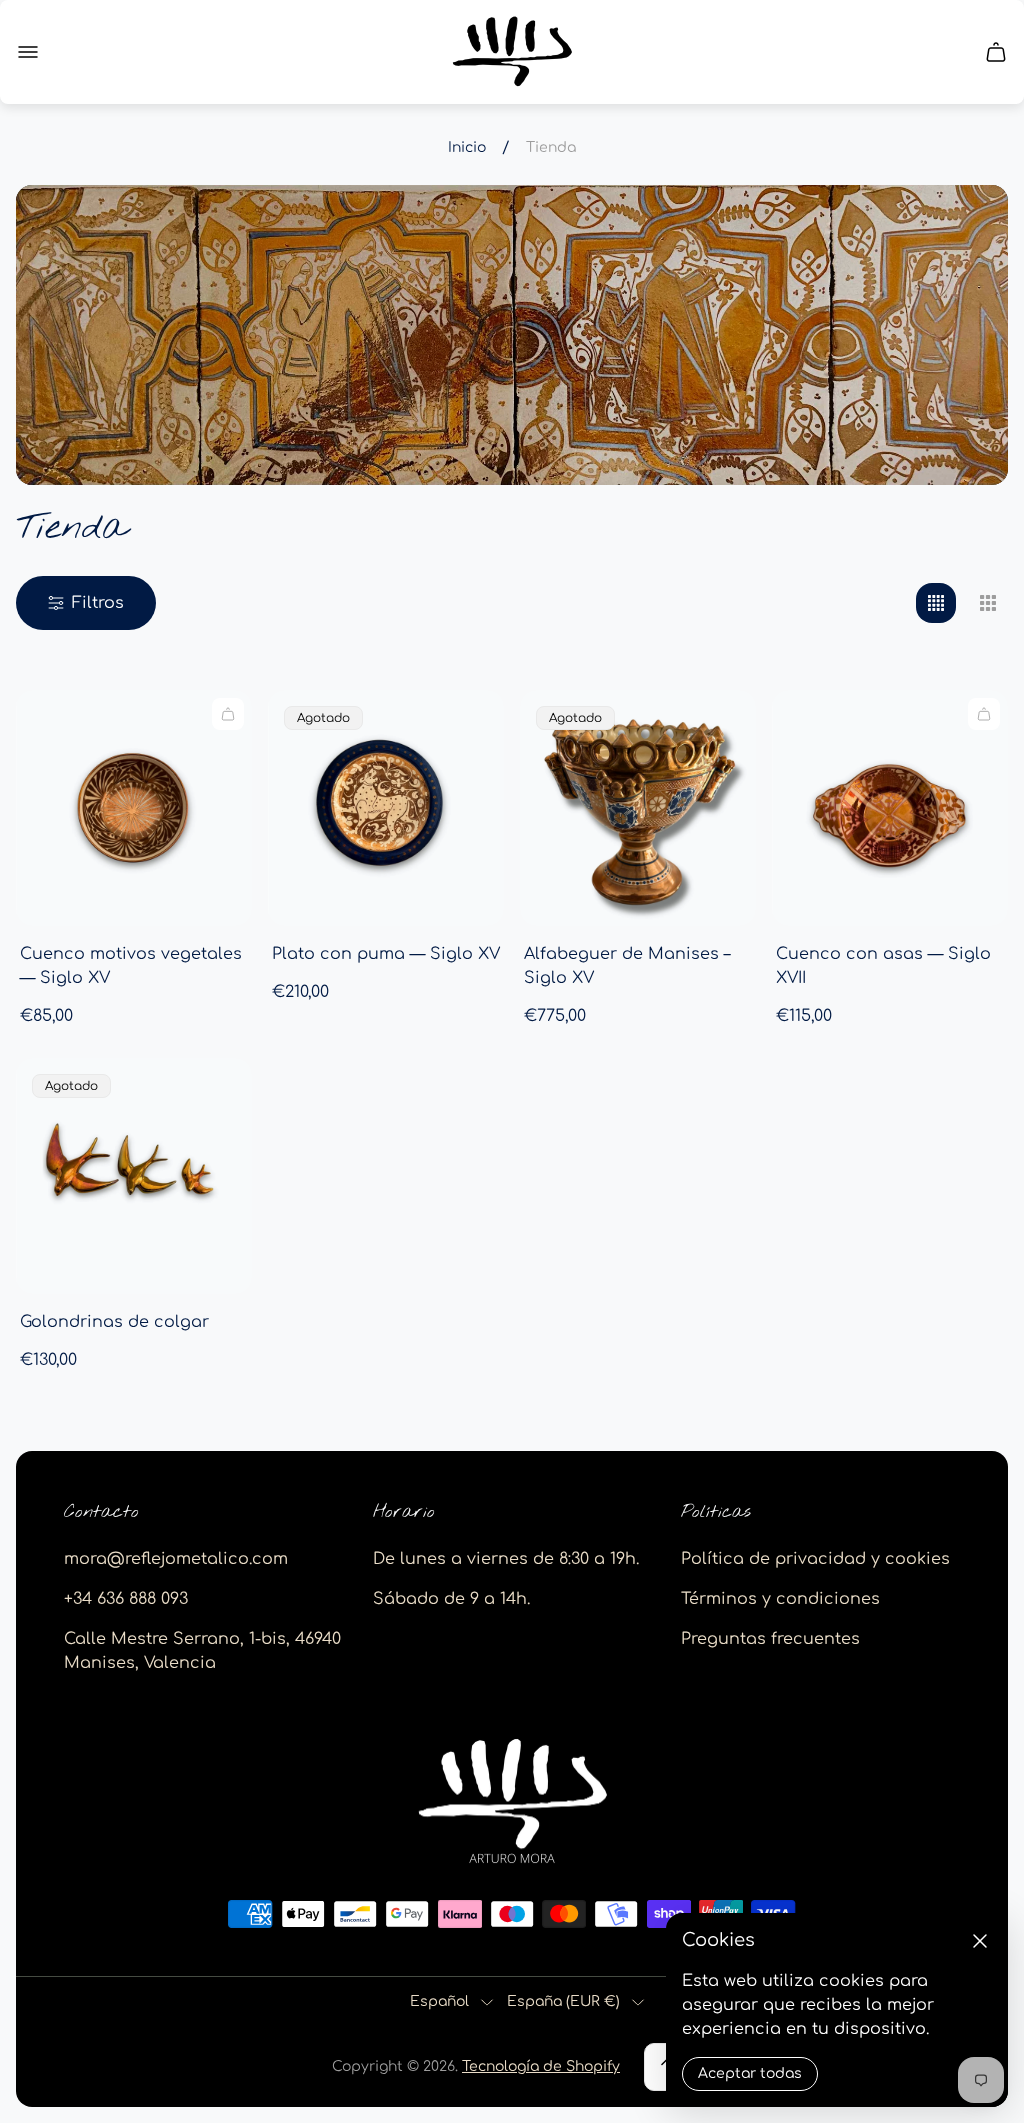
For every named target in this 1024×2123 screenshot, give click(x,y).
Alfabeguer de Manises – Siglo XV (627, 966)
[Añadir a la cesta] (228, 714)
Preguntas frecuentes (770, 1639)
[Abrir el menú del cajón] (28, 52)
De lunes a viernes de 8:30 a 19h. (506, 1559)
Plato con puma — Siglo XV (386, 954)
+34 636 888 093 (126, 1599)
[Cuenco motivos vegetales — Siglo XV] (134, 808)
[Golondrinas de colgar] (134, 1176)
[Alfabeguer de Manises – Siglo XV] (638, 808)
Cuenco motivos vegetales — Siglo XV (131, 966)
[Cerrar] (980, 1941)
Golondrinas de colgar (114, 1322)
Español (439, 2001)
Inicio (467, 147)
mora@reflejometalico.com (176, 1559)
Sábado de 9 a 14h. (451, 1599)
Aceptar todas (750, 2073)
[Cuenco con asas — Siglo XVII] (890, 808)
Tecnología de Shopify (541, 2066)
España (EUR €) (563, 2001)
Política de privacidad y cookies (815, 1559)
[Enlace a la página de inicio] (512, 1802)
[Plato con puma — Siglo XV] (386, 808)
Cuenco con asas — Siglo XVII (883, 966)
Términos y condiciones (780, 1599)
